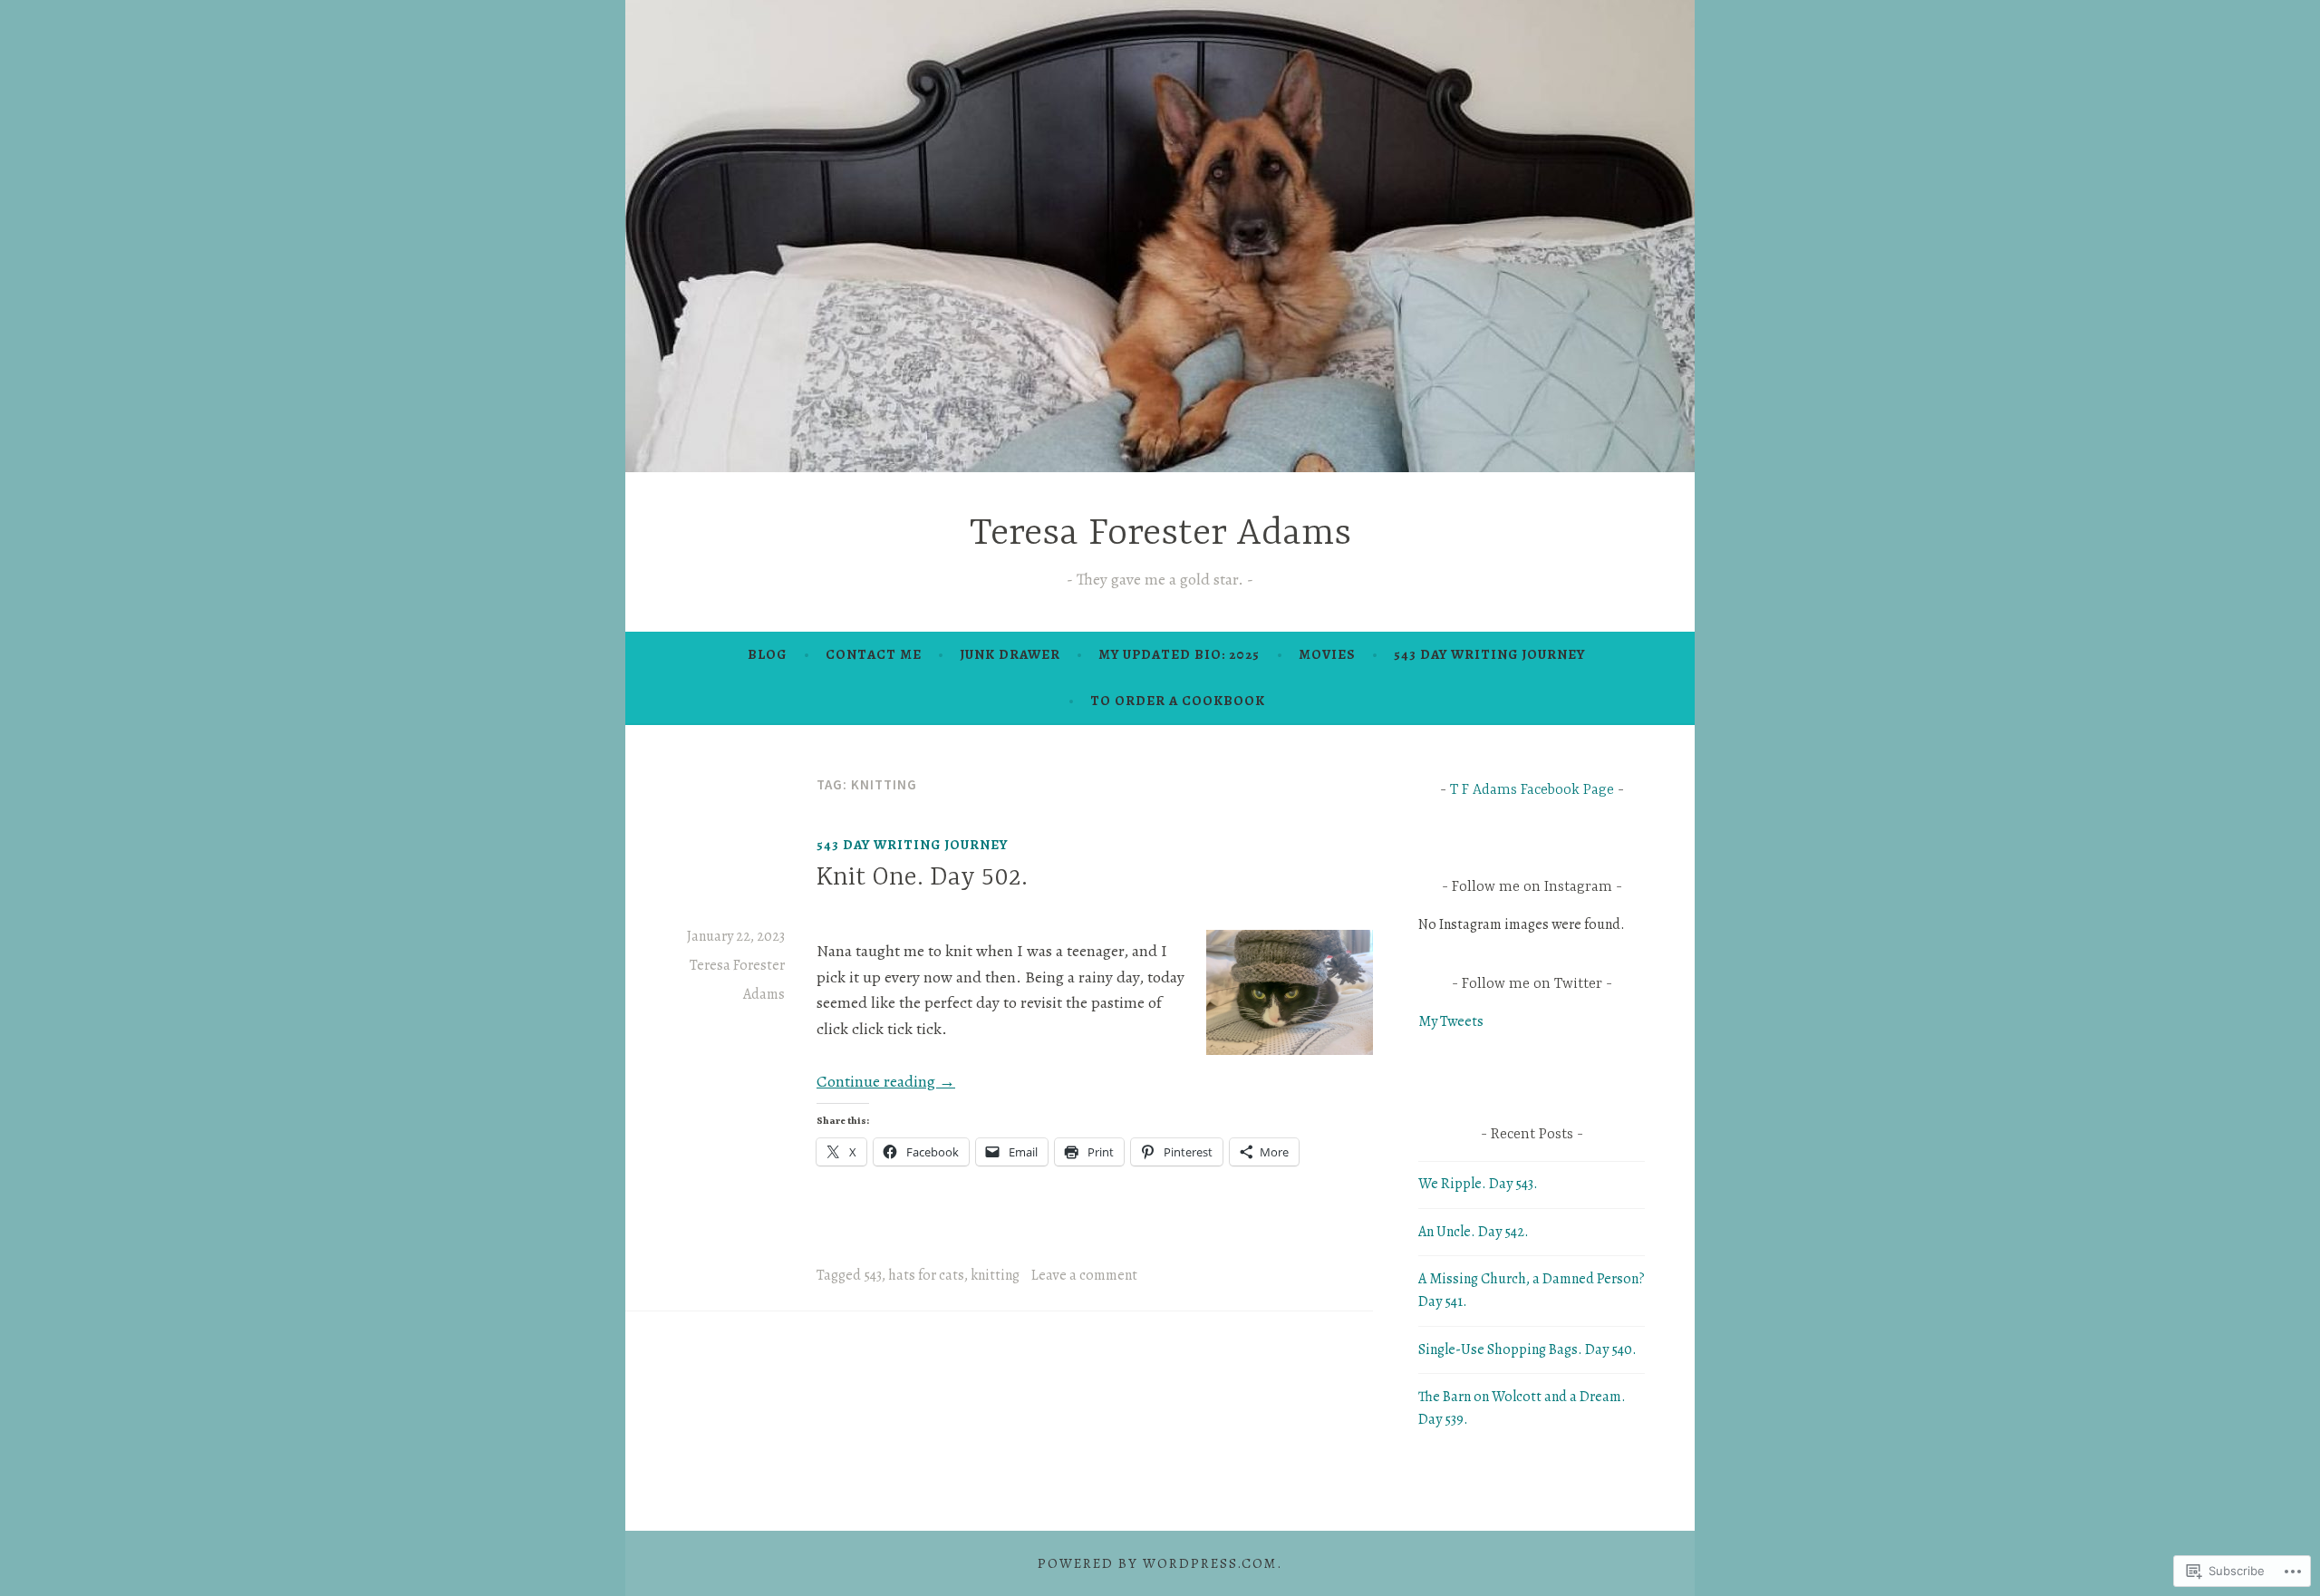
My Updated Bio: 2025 (1179, 654)
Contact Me (874, 654)
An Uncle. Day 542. (1474, 1232)
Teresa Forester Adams (1160, 534)
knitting (995, 1275)
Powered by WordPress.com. (1160, 1563)
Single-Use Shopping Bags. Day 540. (1527, 1349)
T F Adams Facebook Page (1532, 790)
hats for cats (926, 1275)
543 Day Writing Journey (1489, 654)
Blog (767, 654)
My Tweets (1451, 1021)
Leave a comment (1084, 1275)
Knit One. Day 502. (922, 878)
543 (873, 1275)
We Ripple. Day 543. (1478, 1184)
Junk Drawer (1010, 654)
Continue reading (886, 1081)
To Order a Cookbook (1178, 701)
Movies (1327, 654)
